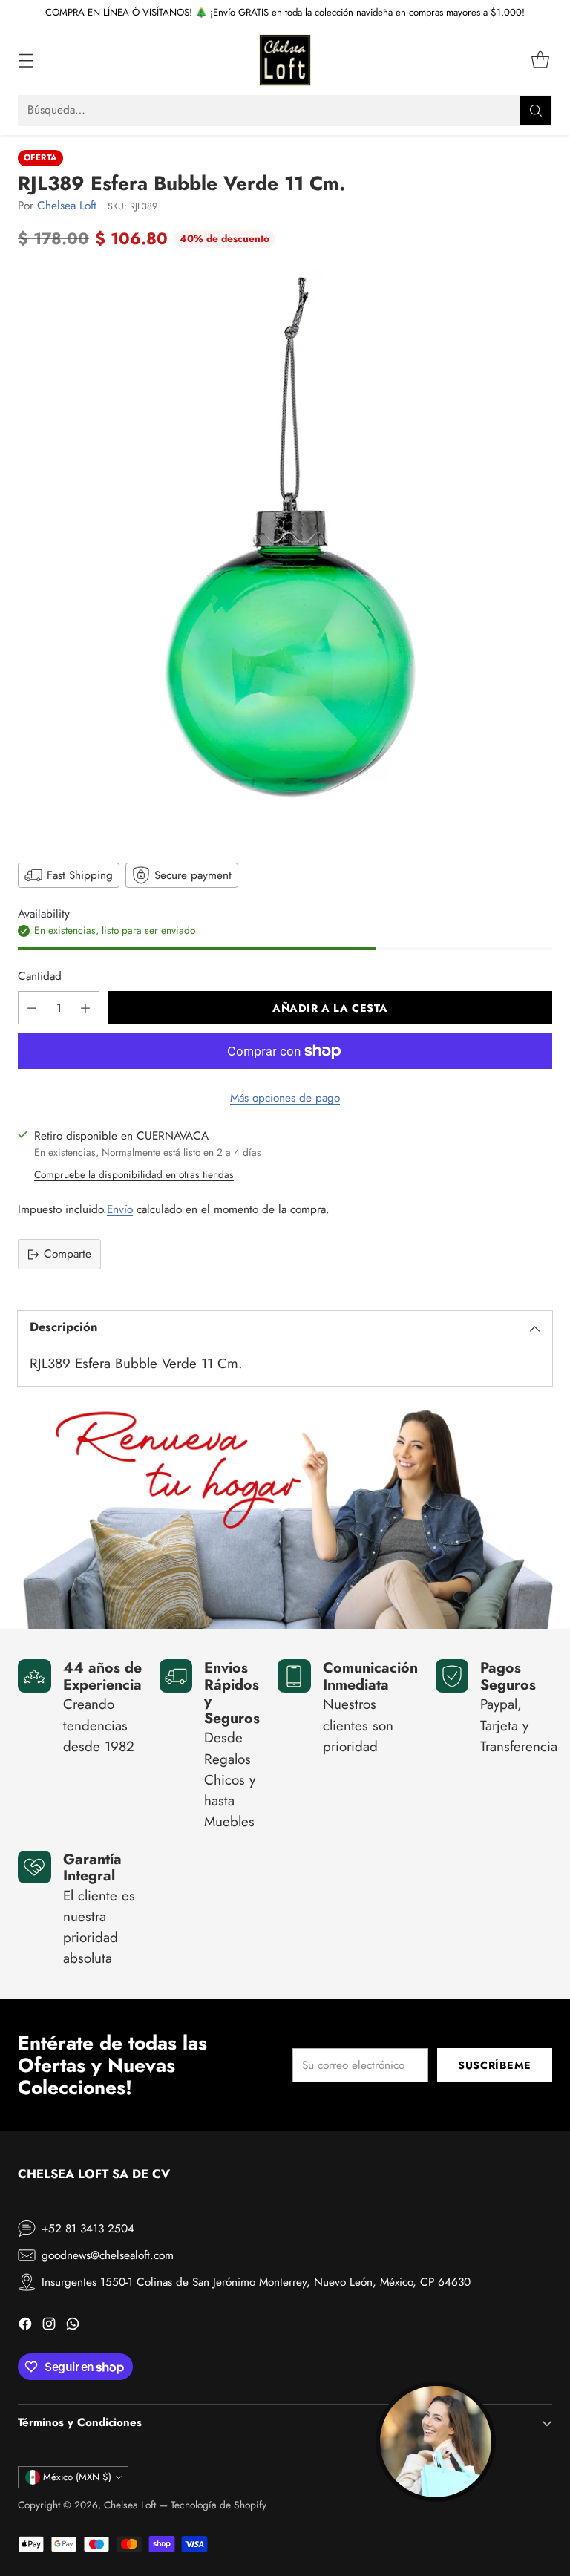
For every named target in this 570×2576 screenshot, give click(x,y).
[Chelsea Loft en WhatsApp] (73, 2326)
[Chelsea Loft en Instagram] (49, 2326)
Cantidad (40, 976)
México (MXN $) (77, 2477)
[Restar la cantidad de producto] (32, 1008)
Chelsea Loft (67, 206)
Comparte (68, 1254)
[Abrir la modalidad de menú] (26, 61)
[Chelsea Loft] (285, 60)
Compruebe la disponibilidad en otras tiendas (134, 1174)
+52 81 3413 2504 (88, 2229)
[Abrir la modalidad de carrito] (540, 61)
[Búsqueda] (536, 111)
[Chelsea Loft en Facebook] (25, 2326)
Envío (120, 1209)
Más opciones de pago (285, 1098)
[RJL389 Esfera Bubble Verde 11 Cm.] (285, 554)
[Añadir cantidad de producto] (85, 1008)
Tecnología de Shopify (219, 2505)
